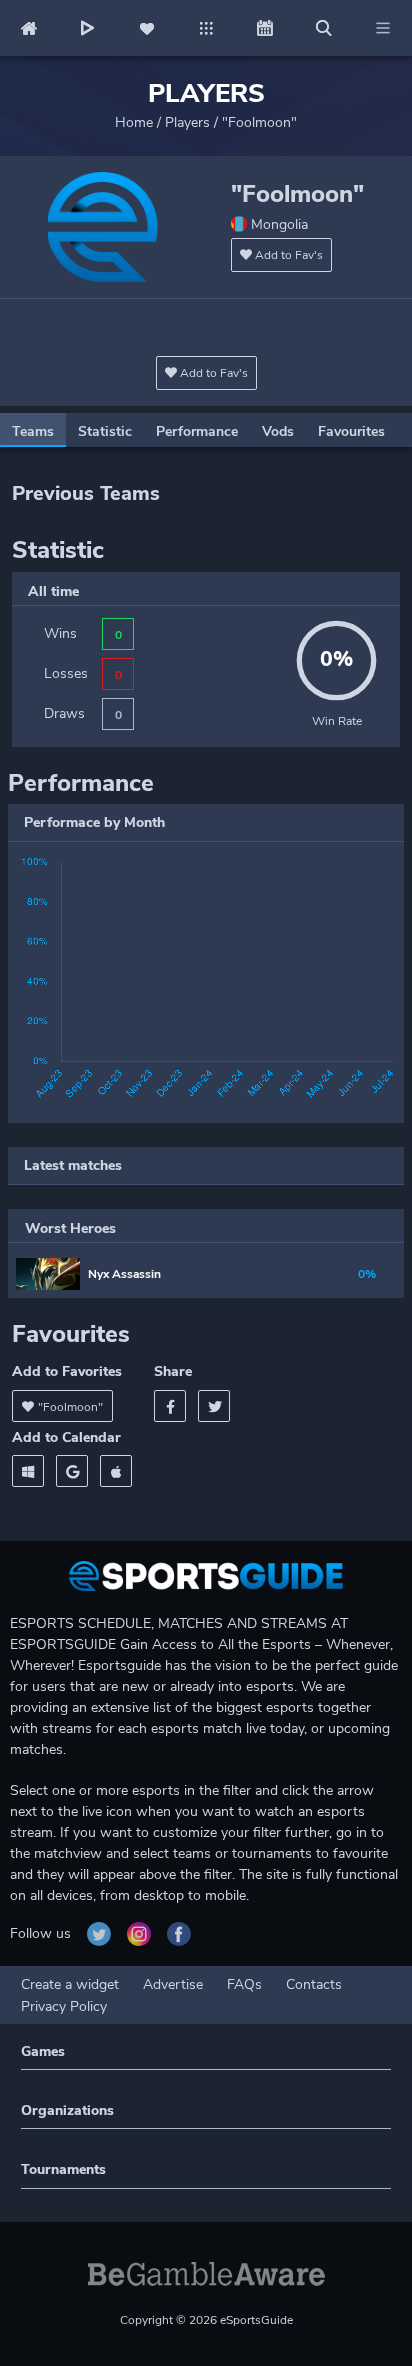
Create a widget (70, 1984)
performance (197, 431)
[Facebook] (170, 1406)
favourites (351, 431)
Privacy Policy (64, 2006)
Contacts (314, 1984)
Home (134, 122)
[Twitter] (214, 1406)
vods (278, 431)
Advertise (173, 1984)
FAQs (244, 1984)
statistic (105, 431)
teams (33, 431)
